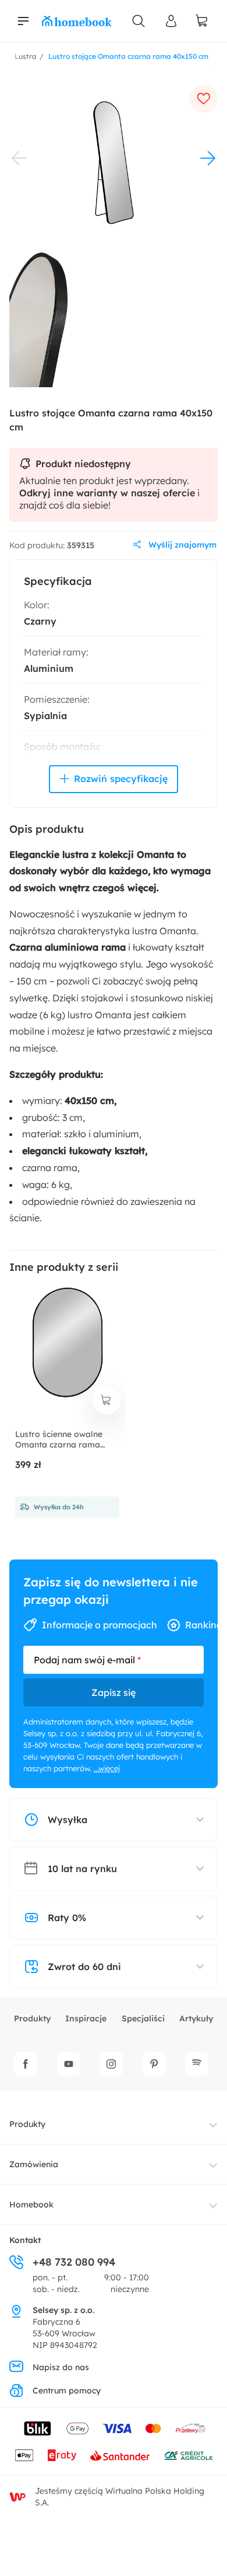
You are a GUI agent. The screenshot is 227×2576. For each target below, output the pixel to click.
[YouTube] (69, 2064)
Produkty (32, 2018)
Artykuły (196, 2018)
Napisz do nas (61, 2367)
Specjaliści (143, 2018)
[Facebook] (26, 2064)
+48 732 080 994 (74, 2262)
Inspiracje (86, 2018)
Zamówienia (34, 2164)
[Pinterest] (154, 2064)
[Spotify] (197, 2064)
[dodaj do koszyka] (107, 1400)
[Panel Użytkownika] (171, 21)
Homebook (31, 2205)
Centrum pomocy (67, 2391)
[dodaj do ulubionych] (204, 99)
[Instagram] (111, 2064)
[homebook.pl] (77, 21)
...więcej (107, 1768)
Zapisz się (114, 1692)
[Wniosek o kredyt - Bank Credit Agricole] (189, 2455)
